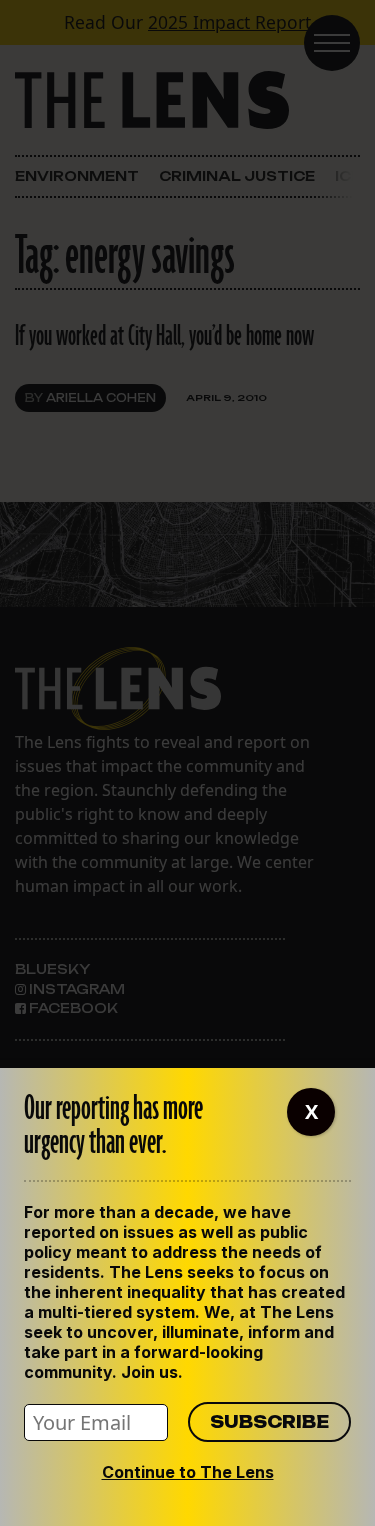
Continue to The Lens (188, 1472)
